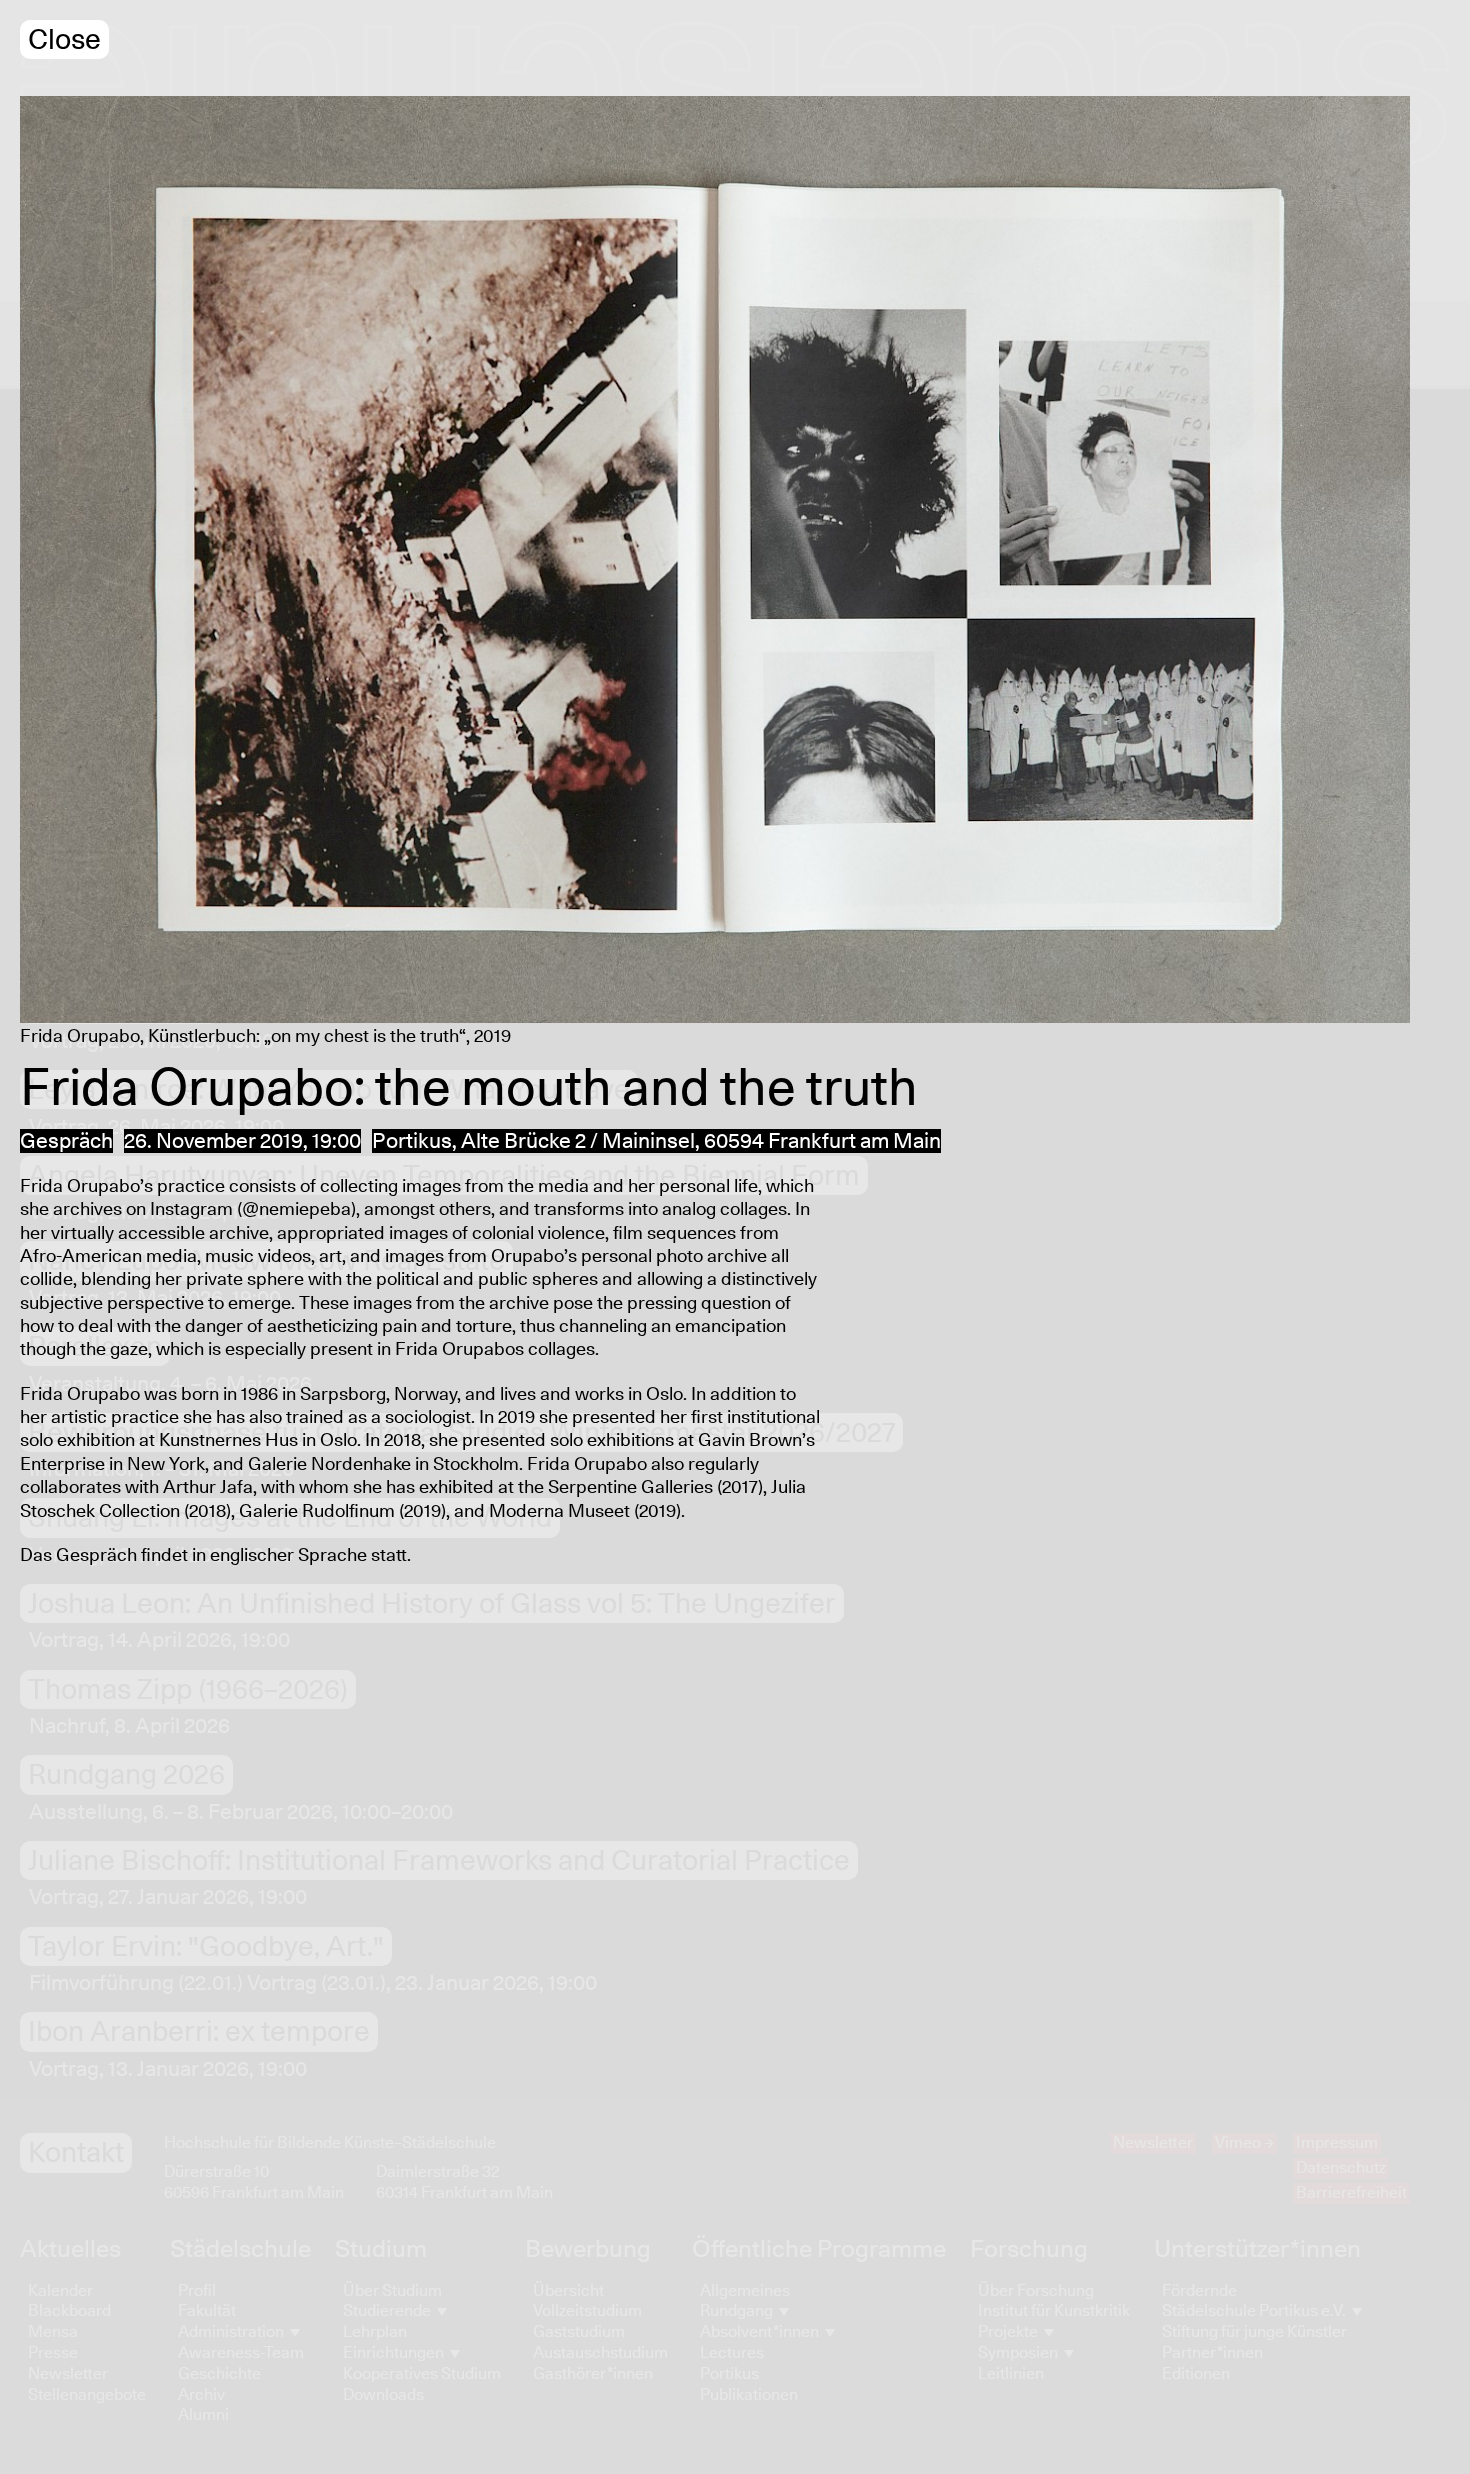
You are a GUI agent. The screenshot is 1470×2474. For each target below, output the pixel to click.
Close (64, 40)
